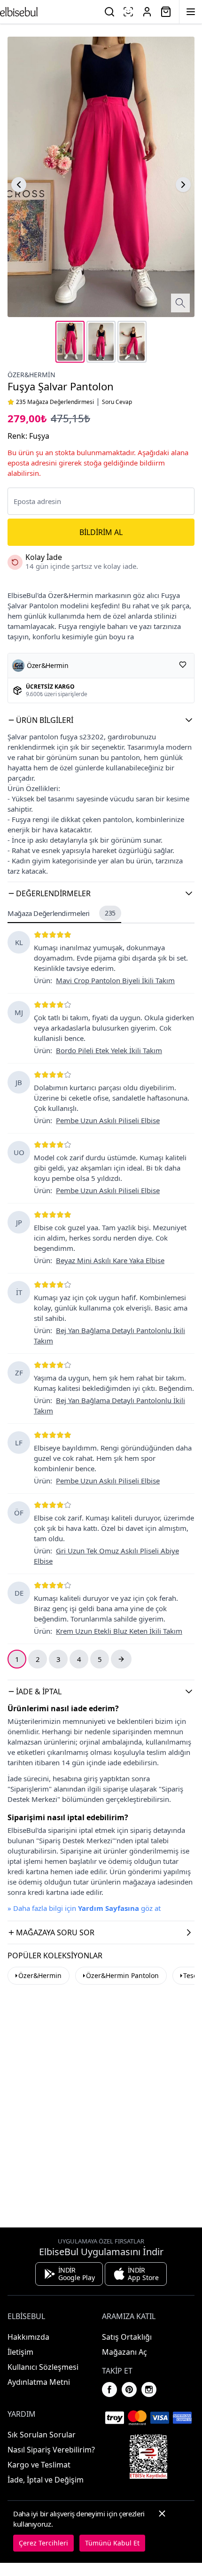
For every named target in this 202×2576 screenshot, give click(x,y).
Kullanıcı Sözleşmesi (43, 2367)
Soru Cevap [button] (117, 402)
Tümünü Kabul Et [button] (112, 2543)
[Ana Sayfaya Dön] (19, 12)
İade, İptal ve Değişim (46, 2480)
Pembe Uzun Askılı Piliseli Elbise (108, 1120)
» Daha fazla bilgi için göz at (84, 1908)
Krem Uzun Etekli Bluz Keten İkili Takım (119, 1631)
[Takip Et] (183, 665)
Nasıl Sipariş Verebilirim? (51, 2450)
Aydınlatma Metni (39, 2382)
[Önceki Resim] (19, 185)
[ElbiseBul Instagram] (149, 2390)
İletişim (20, 2352)
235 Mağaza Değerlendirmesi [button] (55, 402)
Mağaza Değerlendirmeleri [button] (62, 913)
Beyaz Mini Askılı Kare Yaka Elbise (110, 1260)
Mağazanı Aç (124, 2352)
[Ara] (109, 12)
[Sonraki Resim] (183, 185)
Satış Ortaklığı (127, 2337)
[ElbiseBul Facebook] (109, 2390)
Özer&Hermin (31, 375)
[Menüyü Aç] (191, 12)
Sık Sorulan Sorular (42, 2435)
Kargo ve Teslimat (39, 2465)
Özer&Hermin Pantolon (122, 1975)
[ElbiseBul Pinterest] (129, 2390)
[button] (101, 720)
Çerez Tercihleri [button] (43, 2543)
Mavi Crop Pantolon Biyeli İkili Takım (115, 980)
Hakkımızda (28, 2337)
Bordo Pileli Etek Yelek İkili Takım (109, 1050)
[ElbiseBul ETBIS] (148, 2457)
